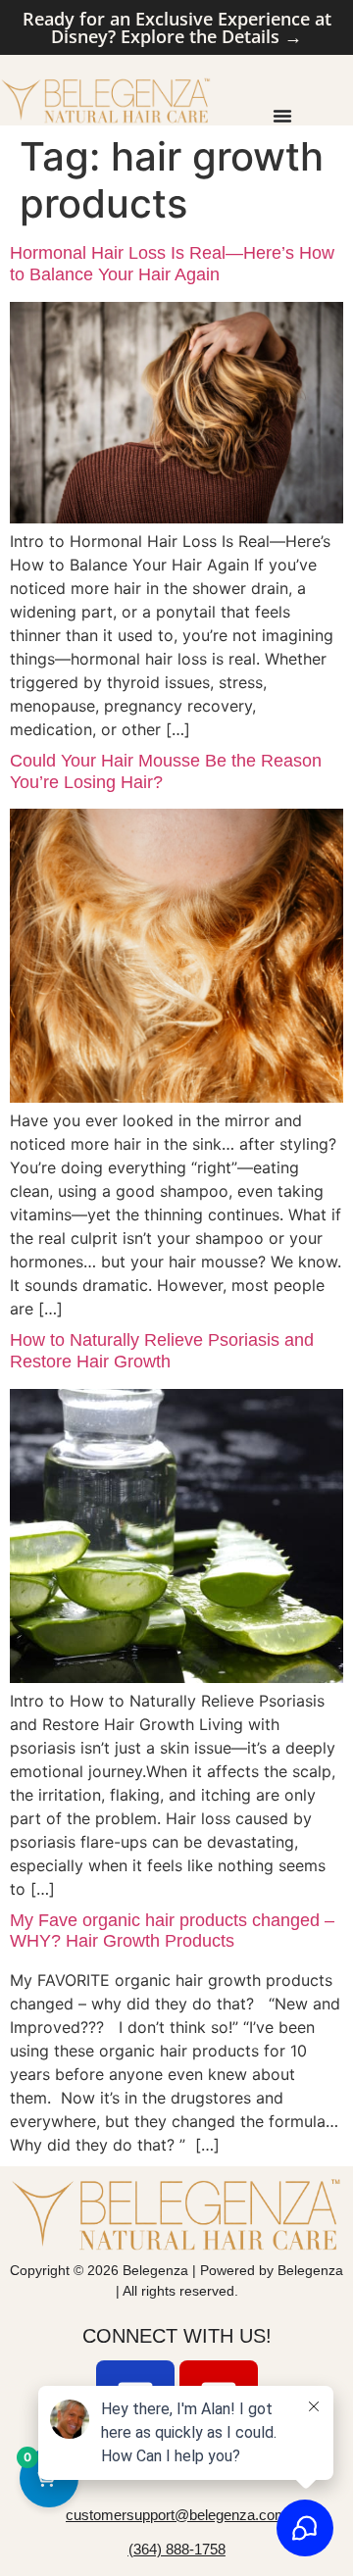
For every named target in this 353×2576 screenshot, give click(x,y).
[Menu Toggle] (282, 116)
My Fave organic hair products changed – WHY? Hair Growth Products (172, 1931)
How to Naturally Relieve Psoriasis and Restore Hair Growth (162, 1351)
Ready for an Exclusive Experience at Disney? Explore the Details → (177, 27)
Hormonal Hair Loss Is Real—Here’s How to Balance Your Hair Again (172, 264)
